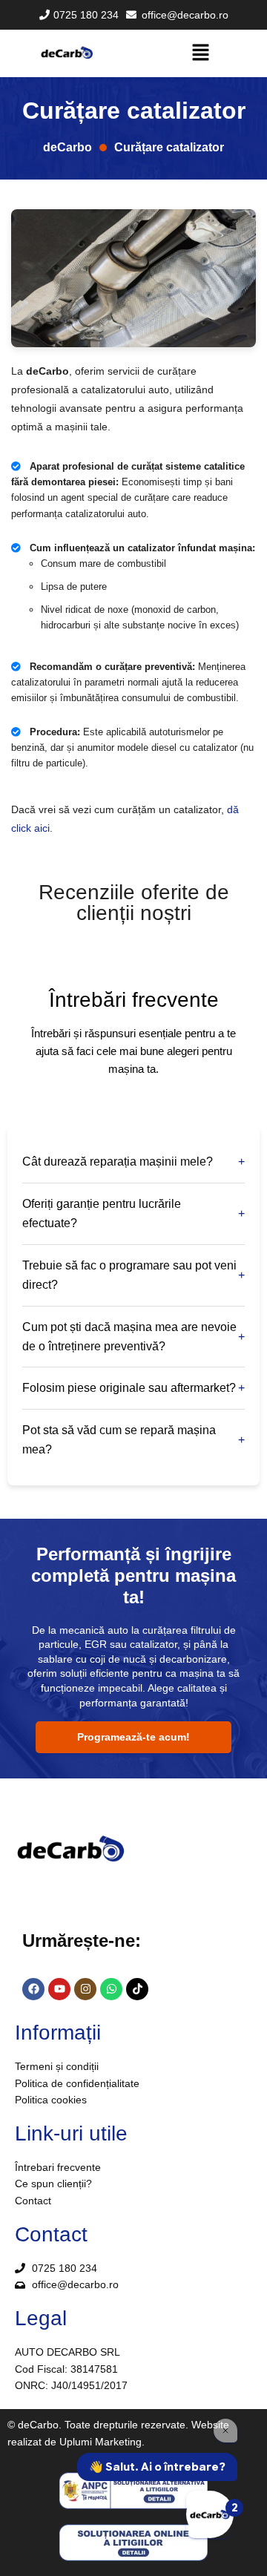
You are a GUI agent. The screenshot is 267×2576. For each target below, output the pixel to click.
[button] (200, 53)
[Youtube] (59, 1989)
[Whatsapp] (111, 1989)
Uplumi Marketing (100, 2442)
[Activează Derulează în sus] (238, 2546)
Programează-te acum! (133, 1737)
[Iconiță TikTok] (137, 1989)
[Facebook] (33, 1989)
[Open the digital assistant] (210, 2514)
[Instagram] (85, 1989)
